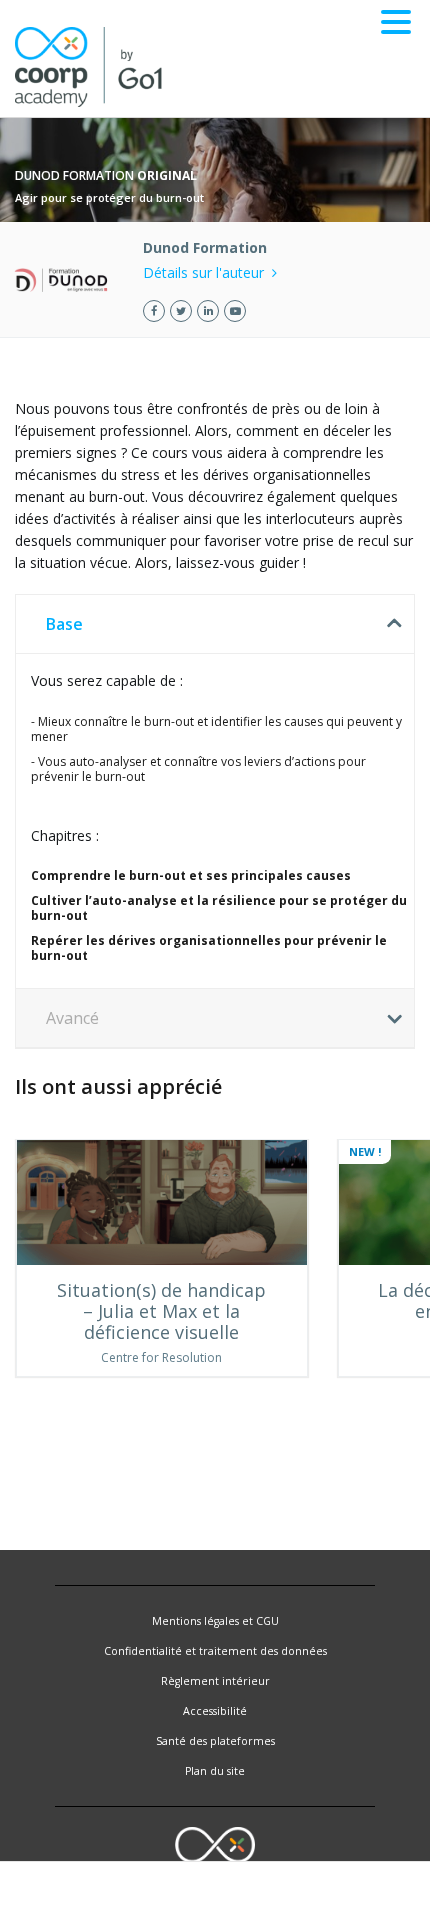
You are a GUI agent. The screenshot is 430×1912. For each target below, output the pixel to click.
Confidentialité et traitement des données (215, 1651)
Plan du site (215, 1771)
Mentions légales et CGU (215, 1621)
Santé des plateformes (215, 1741)
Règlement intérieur (215, 1681)
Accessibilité (215, 1711)
